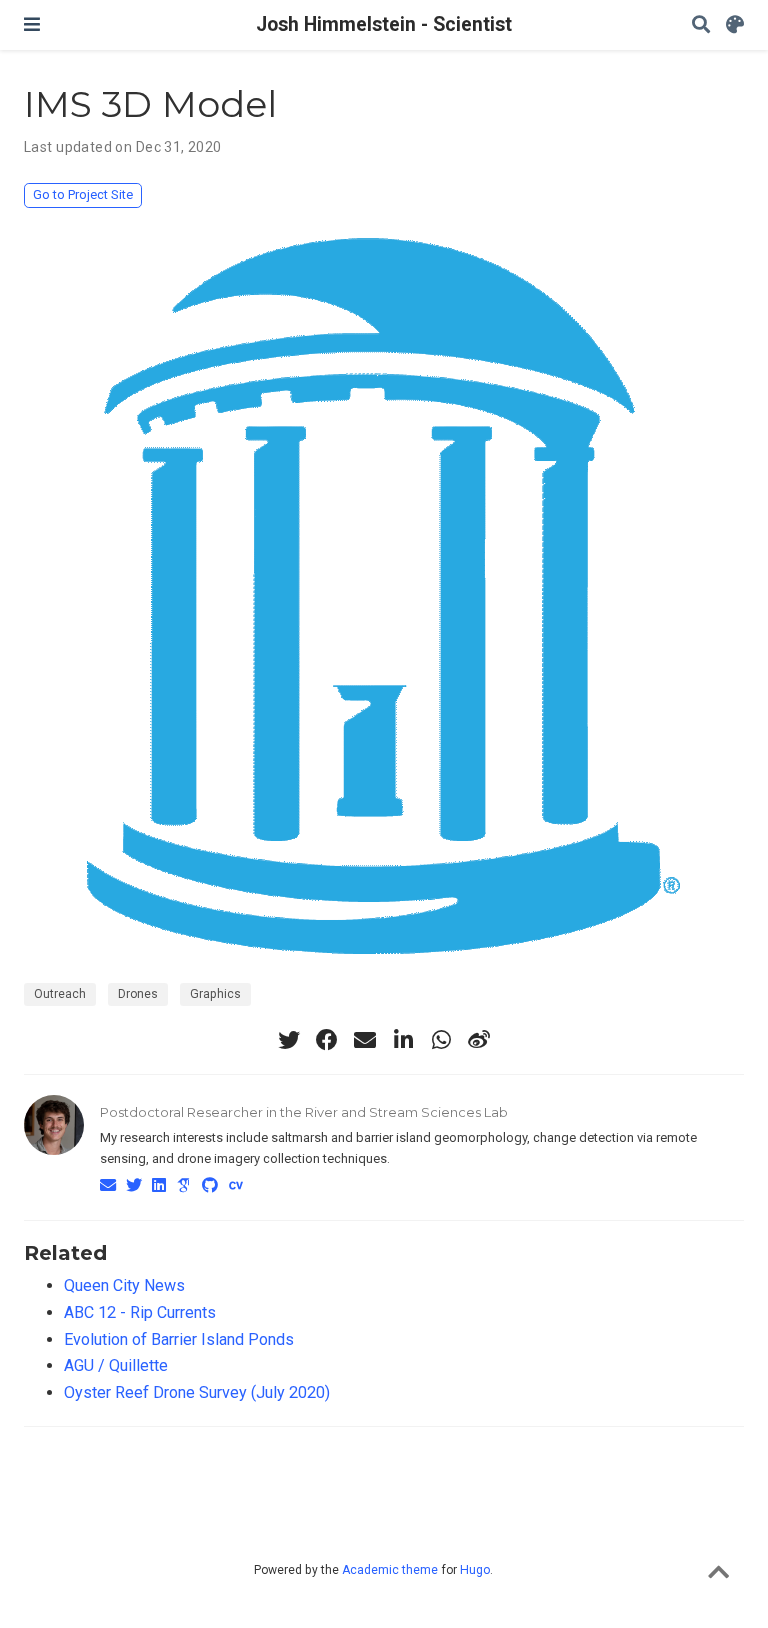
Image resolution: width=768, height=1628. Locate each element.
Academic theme (390, 1570)
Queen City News (124, 1285)
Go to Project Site (83, 194)
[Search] (701, 25)
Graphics (215, 994)
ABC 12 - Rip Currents (140, 1312)
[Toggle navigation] (32, 24)
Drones (138, 994)
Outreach (60, 994)
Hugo (475, 1570)
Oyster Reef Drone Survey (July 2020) (197, 1392)
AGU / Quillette (116, 1365)
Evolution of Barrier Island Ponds (179, 1339)
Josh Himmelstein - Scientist (384, 24)
